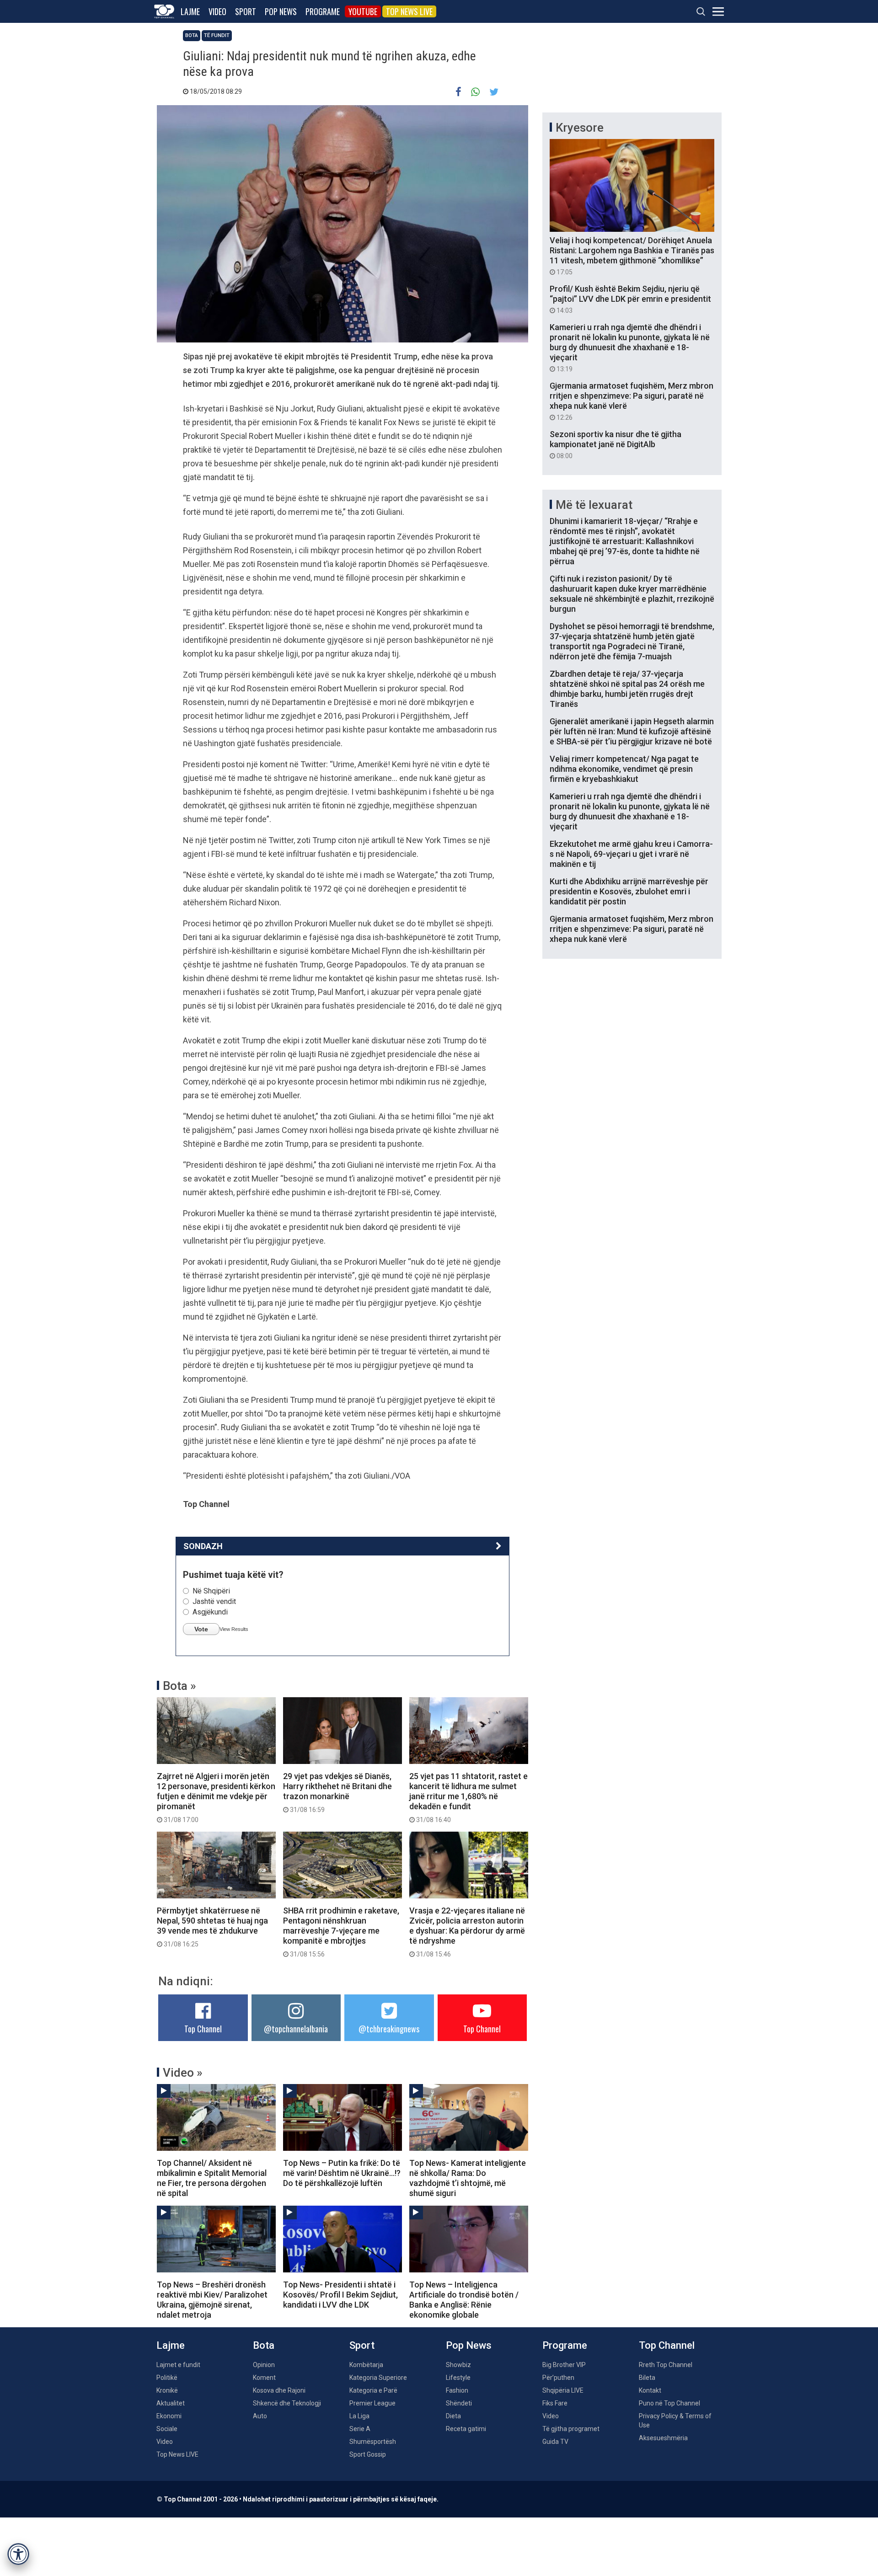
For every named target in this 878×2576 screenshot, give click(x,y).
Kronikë (167, 2390)
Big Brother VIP (564, 2365)
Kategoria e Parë (373, 2390)
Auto (260, 2416)
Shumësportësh (373, 2442)
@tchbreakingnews (389, 2029)
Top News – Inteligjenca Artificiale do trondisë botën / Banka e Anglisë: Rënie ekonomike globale (464, 2300)
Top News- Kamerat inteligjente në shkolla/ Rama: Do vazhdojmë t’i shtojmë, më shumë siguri (468, 2178)
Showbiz (458, 2365)
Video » (183, 2073)
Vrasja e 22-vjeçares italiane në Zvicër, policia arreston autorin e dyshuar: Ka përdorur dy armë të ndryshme (467, 1932)
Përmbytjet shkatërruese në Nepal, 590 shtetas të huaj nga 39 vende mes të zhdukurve (212, 1927)
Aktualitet (171, 2403)
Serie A (360, 2429)
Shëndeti (459, 2403)
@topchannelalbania (296, 2029)
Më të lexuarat (594, 505)
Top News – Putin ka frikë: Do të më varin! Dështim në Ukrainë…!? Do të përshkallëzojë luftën (342, 2173)
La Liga (359, 2416)
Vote (201, 1629)
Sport (246, 11)
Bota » (179, 1686)
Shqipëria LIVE (563, 2390)
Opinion (264, 2365)
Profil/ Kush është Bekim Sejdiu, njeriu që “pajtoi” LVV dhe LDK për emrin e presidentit (630, 299)
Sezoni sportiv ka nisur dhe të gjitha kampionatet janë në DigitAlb (616, 444)
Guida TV (555, 2442)
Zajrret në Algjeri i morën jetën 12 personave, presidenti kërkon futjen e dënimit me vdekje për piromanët (216, 1797)
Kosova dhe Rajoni (279, 2390)
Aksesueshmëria (663, 2438)
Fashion (457, 2390)
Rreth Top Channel (666, 2365)
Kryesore (580, 128)
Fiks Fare (555, 2403)
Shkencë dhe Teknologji (287, 2403)
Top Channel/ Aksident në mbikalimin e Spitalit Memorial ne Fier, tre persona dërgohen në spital (212, 2178)
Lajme (190, 11)
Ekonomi (169, 2416)
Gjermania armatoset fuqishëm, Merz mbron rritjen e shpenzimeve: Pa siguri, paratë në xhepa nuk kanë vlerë (632, 401)
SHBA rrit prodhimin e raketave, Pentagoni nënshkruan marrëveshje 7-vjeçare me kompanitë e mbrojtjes (341, 1932)
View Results (234, 1629)
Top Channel (203, 2029)
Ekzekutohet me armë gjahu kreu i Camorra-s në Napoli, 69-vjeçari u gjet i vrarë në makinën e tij (631, 854)
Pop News (281, 11)
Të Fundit (217, 35)
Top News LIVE (409, 11)
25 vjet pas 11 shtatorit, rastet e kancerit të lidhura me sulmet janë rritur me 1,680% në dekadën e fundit (468, 1797)
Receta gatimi (466, 2429)
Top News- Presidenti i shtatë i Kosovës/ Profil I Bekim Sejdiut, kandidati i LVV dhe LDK (340, 2295)
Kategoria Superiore (378, 2378)
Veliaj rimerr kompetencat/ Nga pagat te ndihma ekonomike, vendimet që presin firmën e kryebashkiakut (624, 769)
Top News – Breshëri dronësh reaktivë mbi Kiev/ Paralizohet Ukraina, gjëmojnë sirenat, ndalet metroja (212, 2300)
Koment (264, 2378)
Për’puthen (558, 2378)
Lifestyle (458, 2378)
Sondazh (203, 1546)
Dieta (453, 2416)
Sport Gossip (368, 2454)
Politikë (167, 2378)
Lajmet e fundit (178, 2365)
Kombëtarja (366, 2365)
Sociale (167, 2429)
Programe (323, 11)
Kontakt (650, 2390)
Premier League (372, 2403)
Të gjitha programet (571, 2429)
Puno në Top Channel (669, 2403)
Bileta (647, 2378)
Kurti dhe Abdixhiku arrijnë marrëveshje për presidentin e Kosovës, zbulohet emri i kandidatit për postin (629, 891)
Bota (192, 35)
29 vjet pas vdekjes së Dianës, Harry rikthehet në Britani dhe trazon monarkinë (337, 1792)
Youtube (363, 11)
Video (217, 11)
